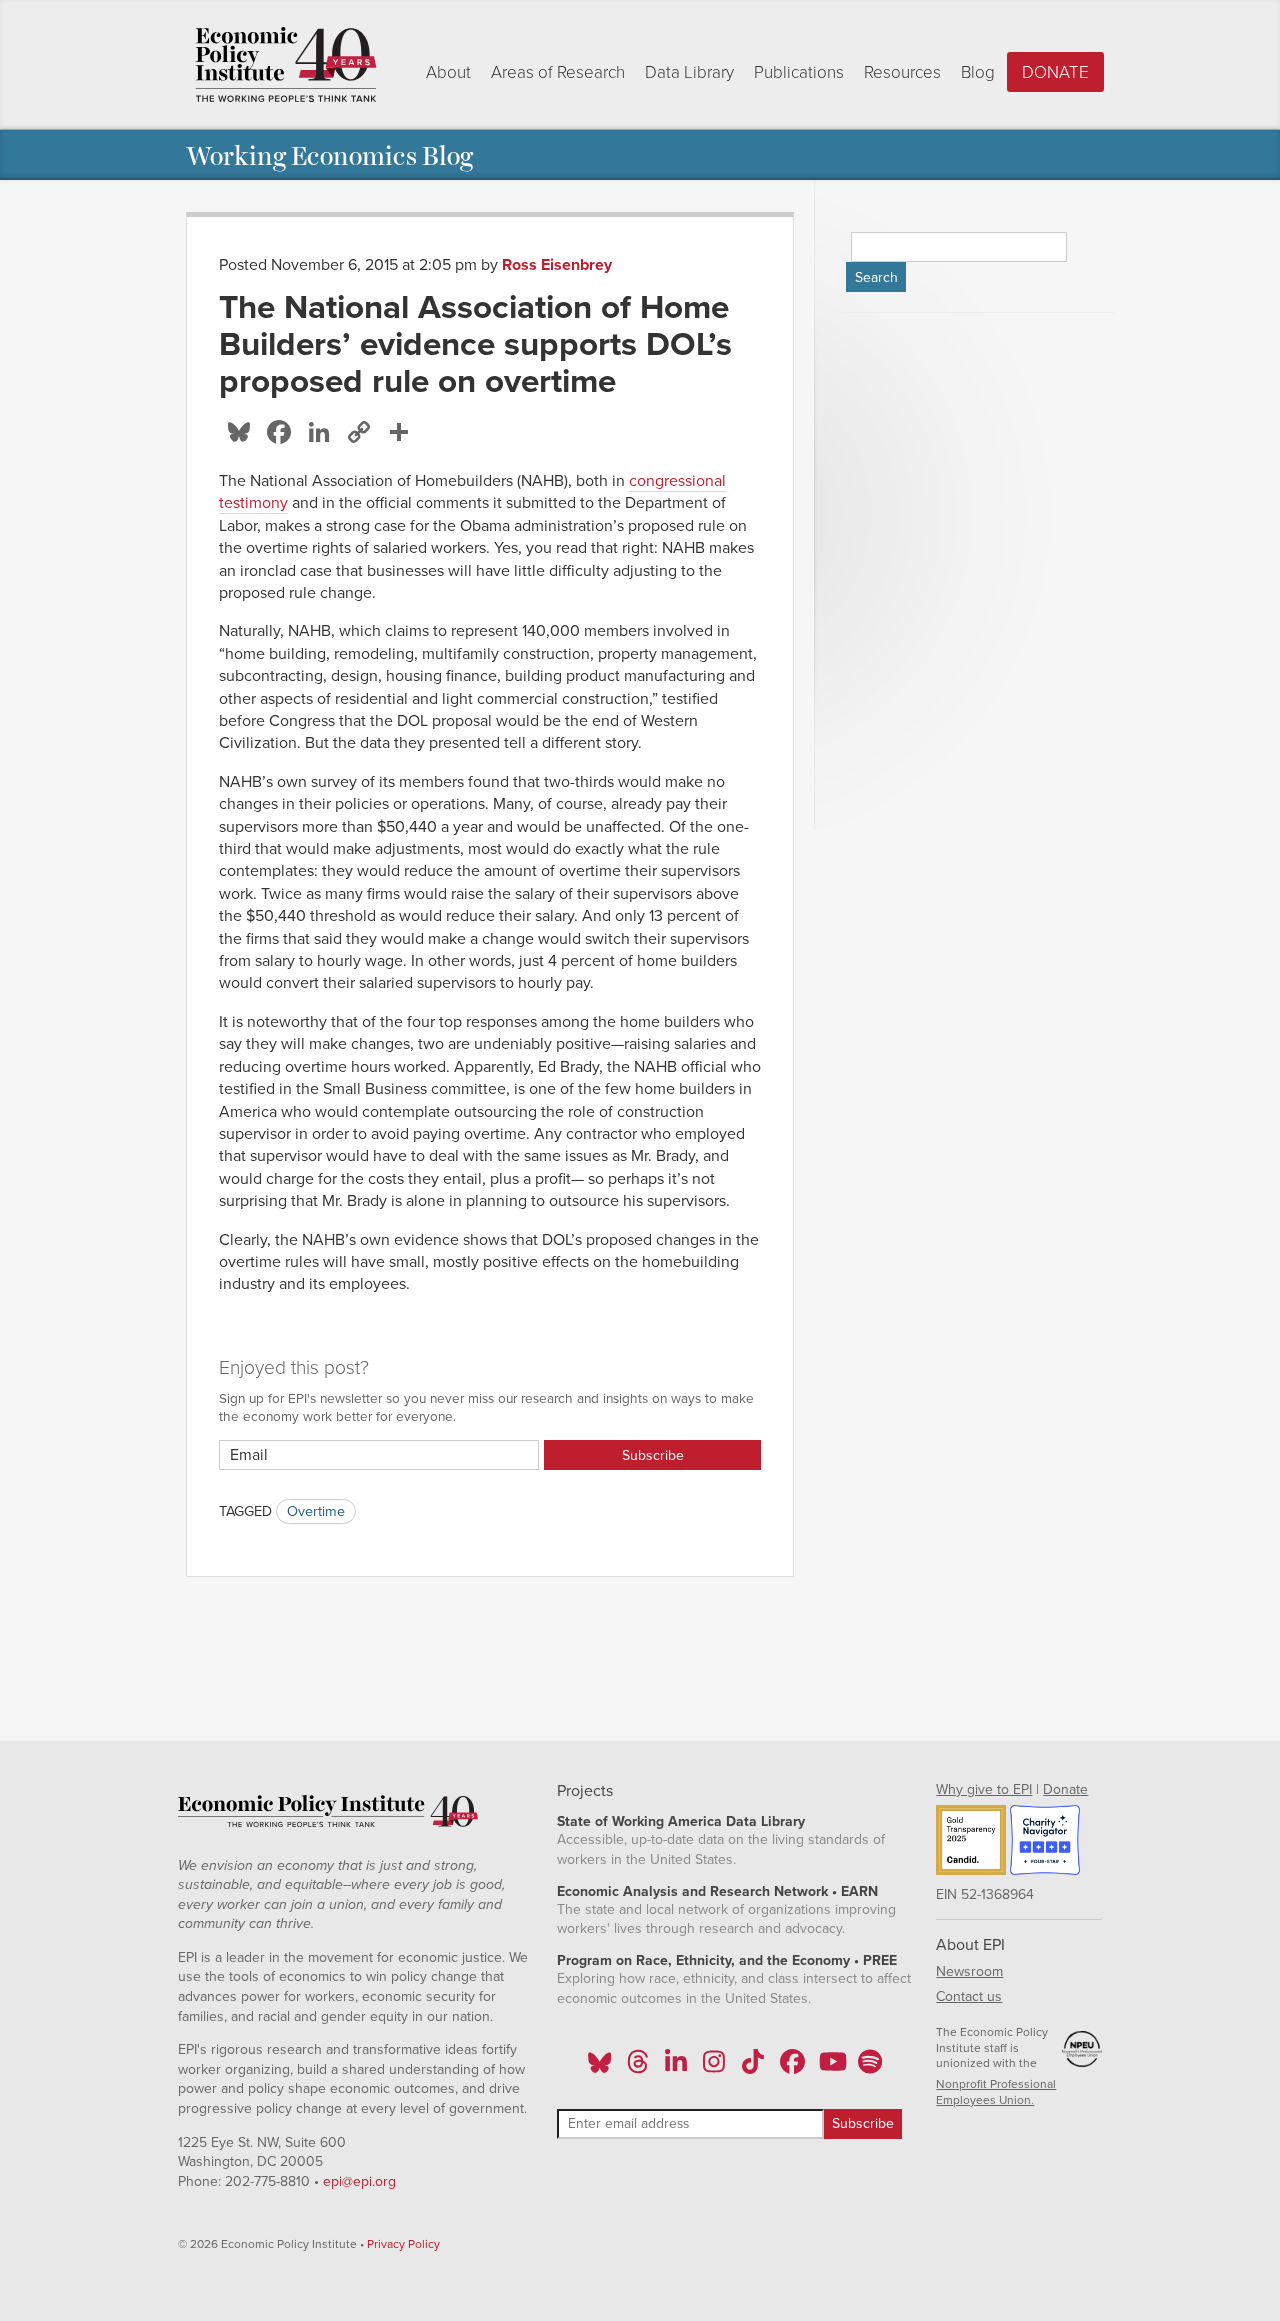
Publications (799, 72)
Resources (902, 72)
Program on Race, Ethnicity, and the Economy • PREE (727, 1960)
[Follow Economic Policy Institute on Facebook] (791, 2068)
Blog (978, 72)
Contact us (969, 1996)
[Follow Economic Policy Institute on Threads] (638, 2068)
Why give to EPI (984, 1789)
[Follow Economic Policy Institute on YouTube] (830, 2068)
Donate (1055, 72)
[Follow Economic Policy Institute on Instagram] (714, 2068)
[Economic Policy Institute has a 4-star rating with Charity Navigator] (1045, 1843)
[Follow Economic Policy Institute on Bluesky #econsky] (599, 2068)
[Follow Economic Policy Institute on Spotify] (869, 2068)
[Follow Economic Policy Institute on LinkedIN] (676, 2068)
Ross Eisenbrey (557, 265)
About (448, 72)
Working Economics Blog (329, 154)
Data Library (689, 72)
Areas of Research (558, 72)
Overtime (316, 1511)
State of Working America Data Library (681, 1821)
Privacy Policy (403, 2244)
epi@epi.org (359, 2181)
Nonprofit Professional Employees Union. (996, 2092)
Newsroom (969, 1971)
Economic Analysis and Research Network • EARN (717, 1891)
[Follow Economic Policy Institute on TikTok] (753, 2068)
